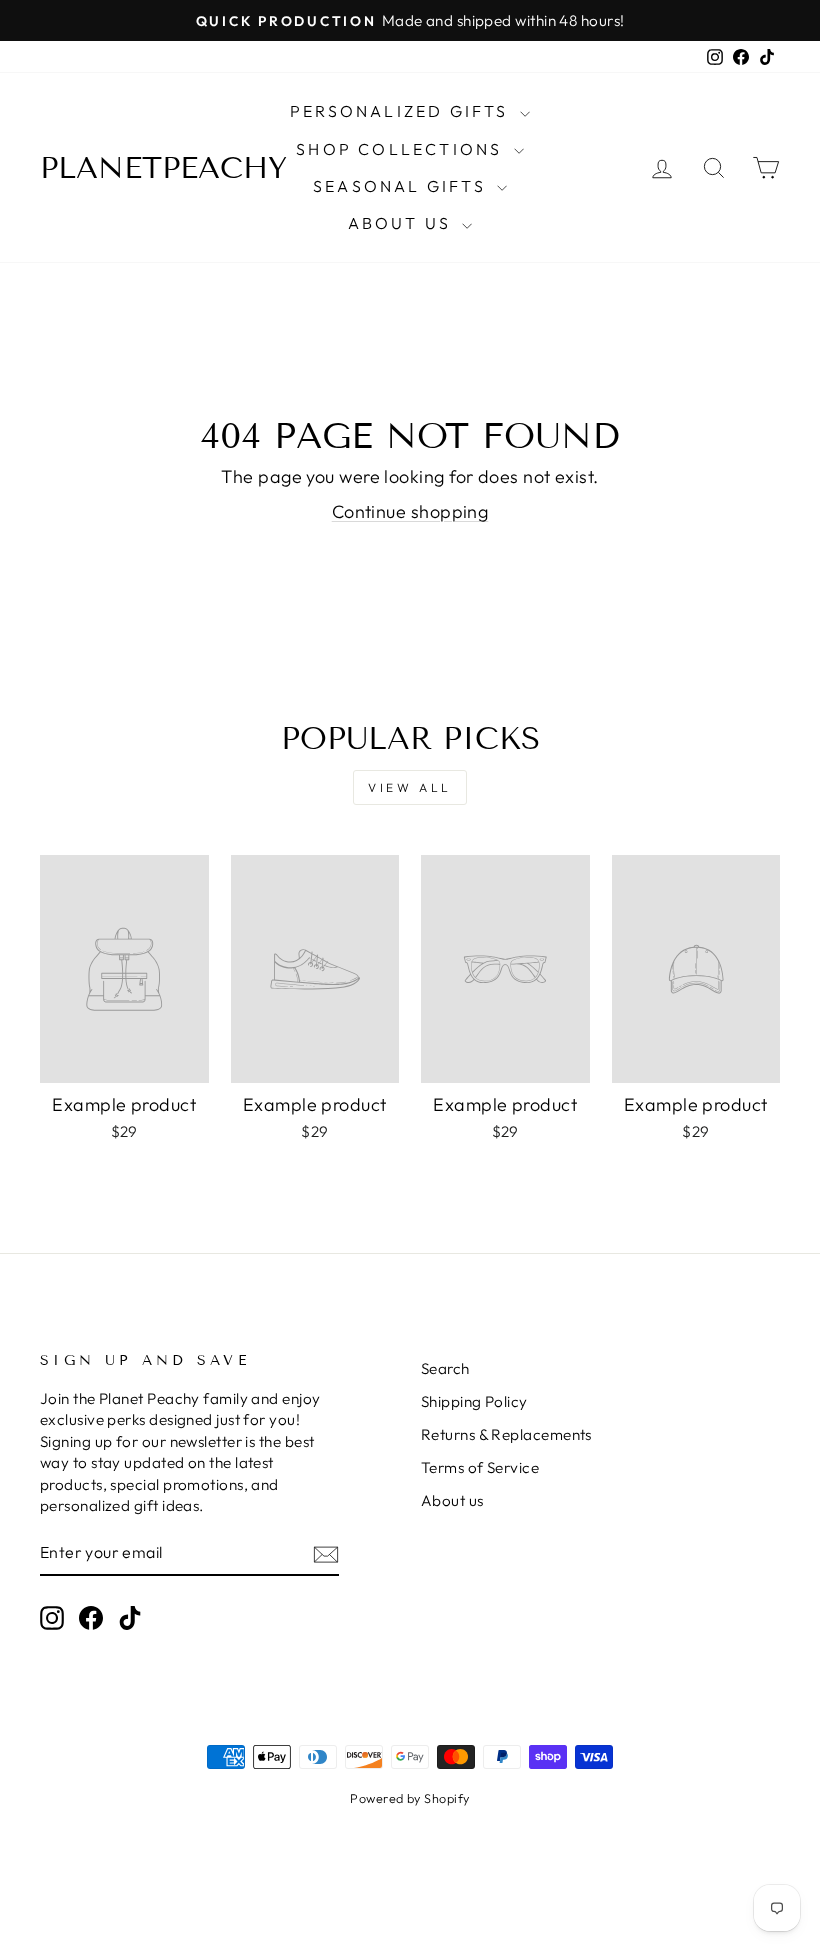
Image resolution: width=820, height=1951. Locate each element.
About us (452, 1500)
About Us (403, 223)
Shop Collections (402, 149)
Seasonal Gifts (402, 186)
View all (410, 787)
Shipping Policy (474, 1401)
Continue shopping (410, 511)
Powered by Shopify (409, 1798)
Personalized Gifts (402, 111)
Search (445, 1368)
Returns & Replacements (506, 1434)
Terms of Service (480, 1467)
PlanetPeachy (163, 168)
